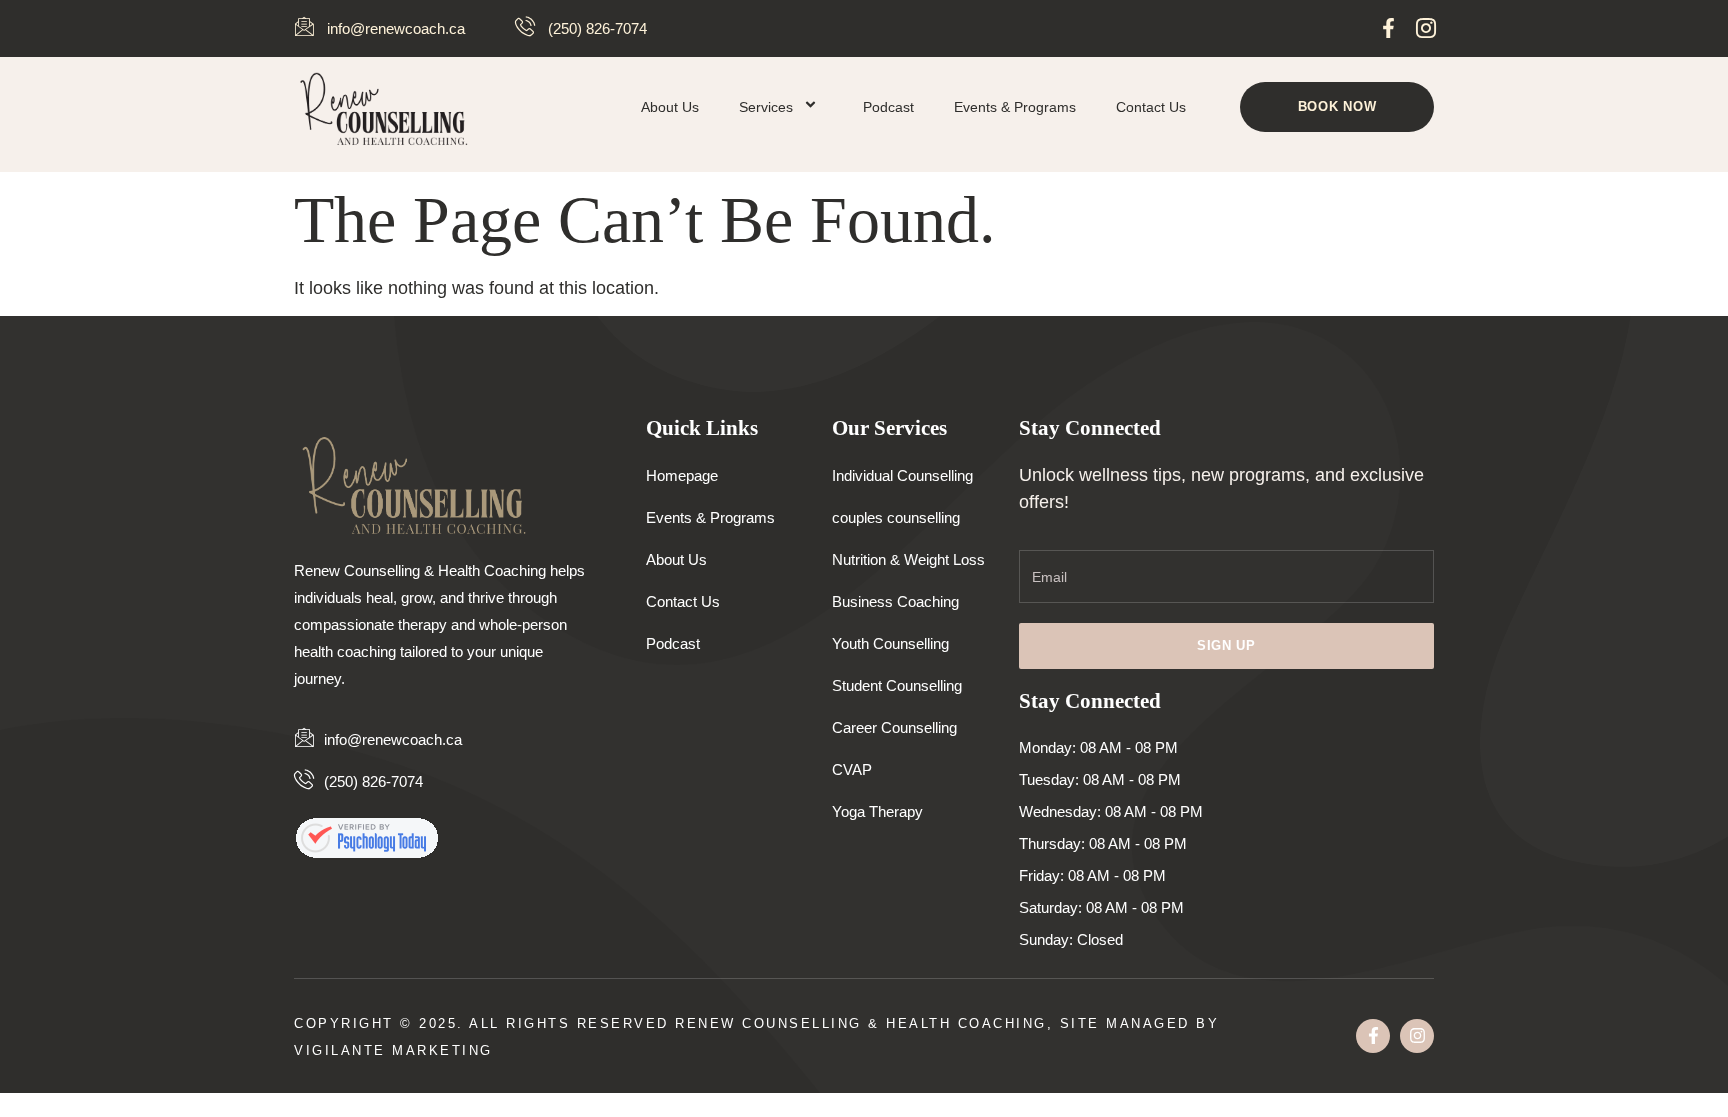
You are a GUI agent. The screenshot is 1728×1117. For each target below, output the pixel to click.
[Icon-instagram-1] (1425, 27)
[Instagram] (1417, 1036)
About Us (670, 107)
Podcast (888, 107)
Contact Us (1151, 107)
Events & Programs (1015, 107)
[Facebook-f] (1388, 27)
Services (766, 107)
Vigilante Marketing (393, 1050)
